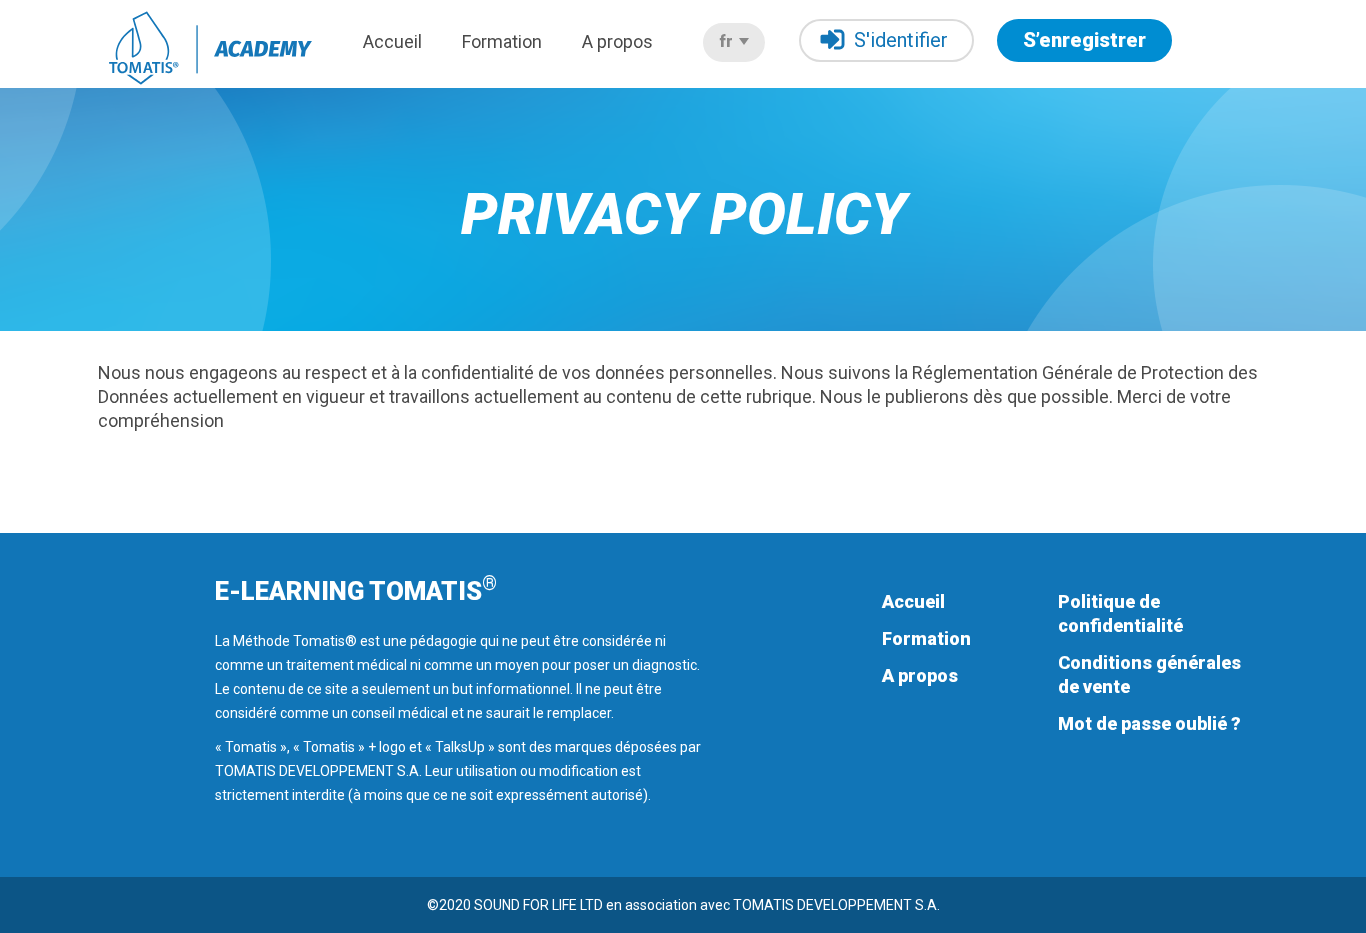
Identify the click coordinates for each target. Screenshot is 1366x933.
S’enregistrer (1084, 40)
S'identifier (901, 40)
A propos (617, 41)
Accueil (392, 41)
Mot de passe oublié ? (1149, 723)
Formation (502, 41)
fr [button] (728, 41)
